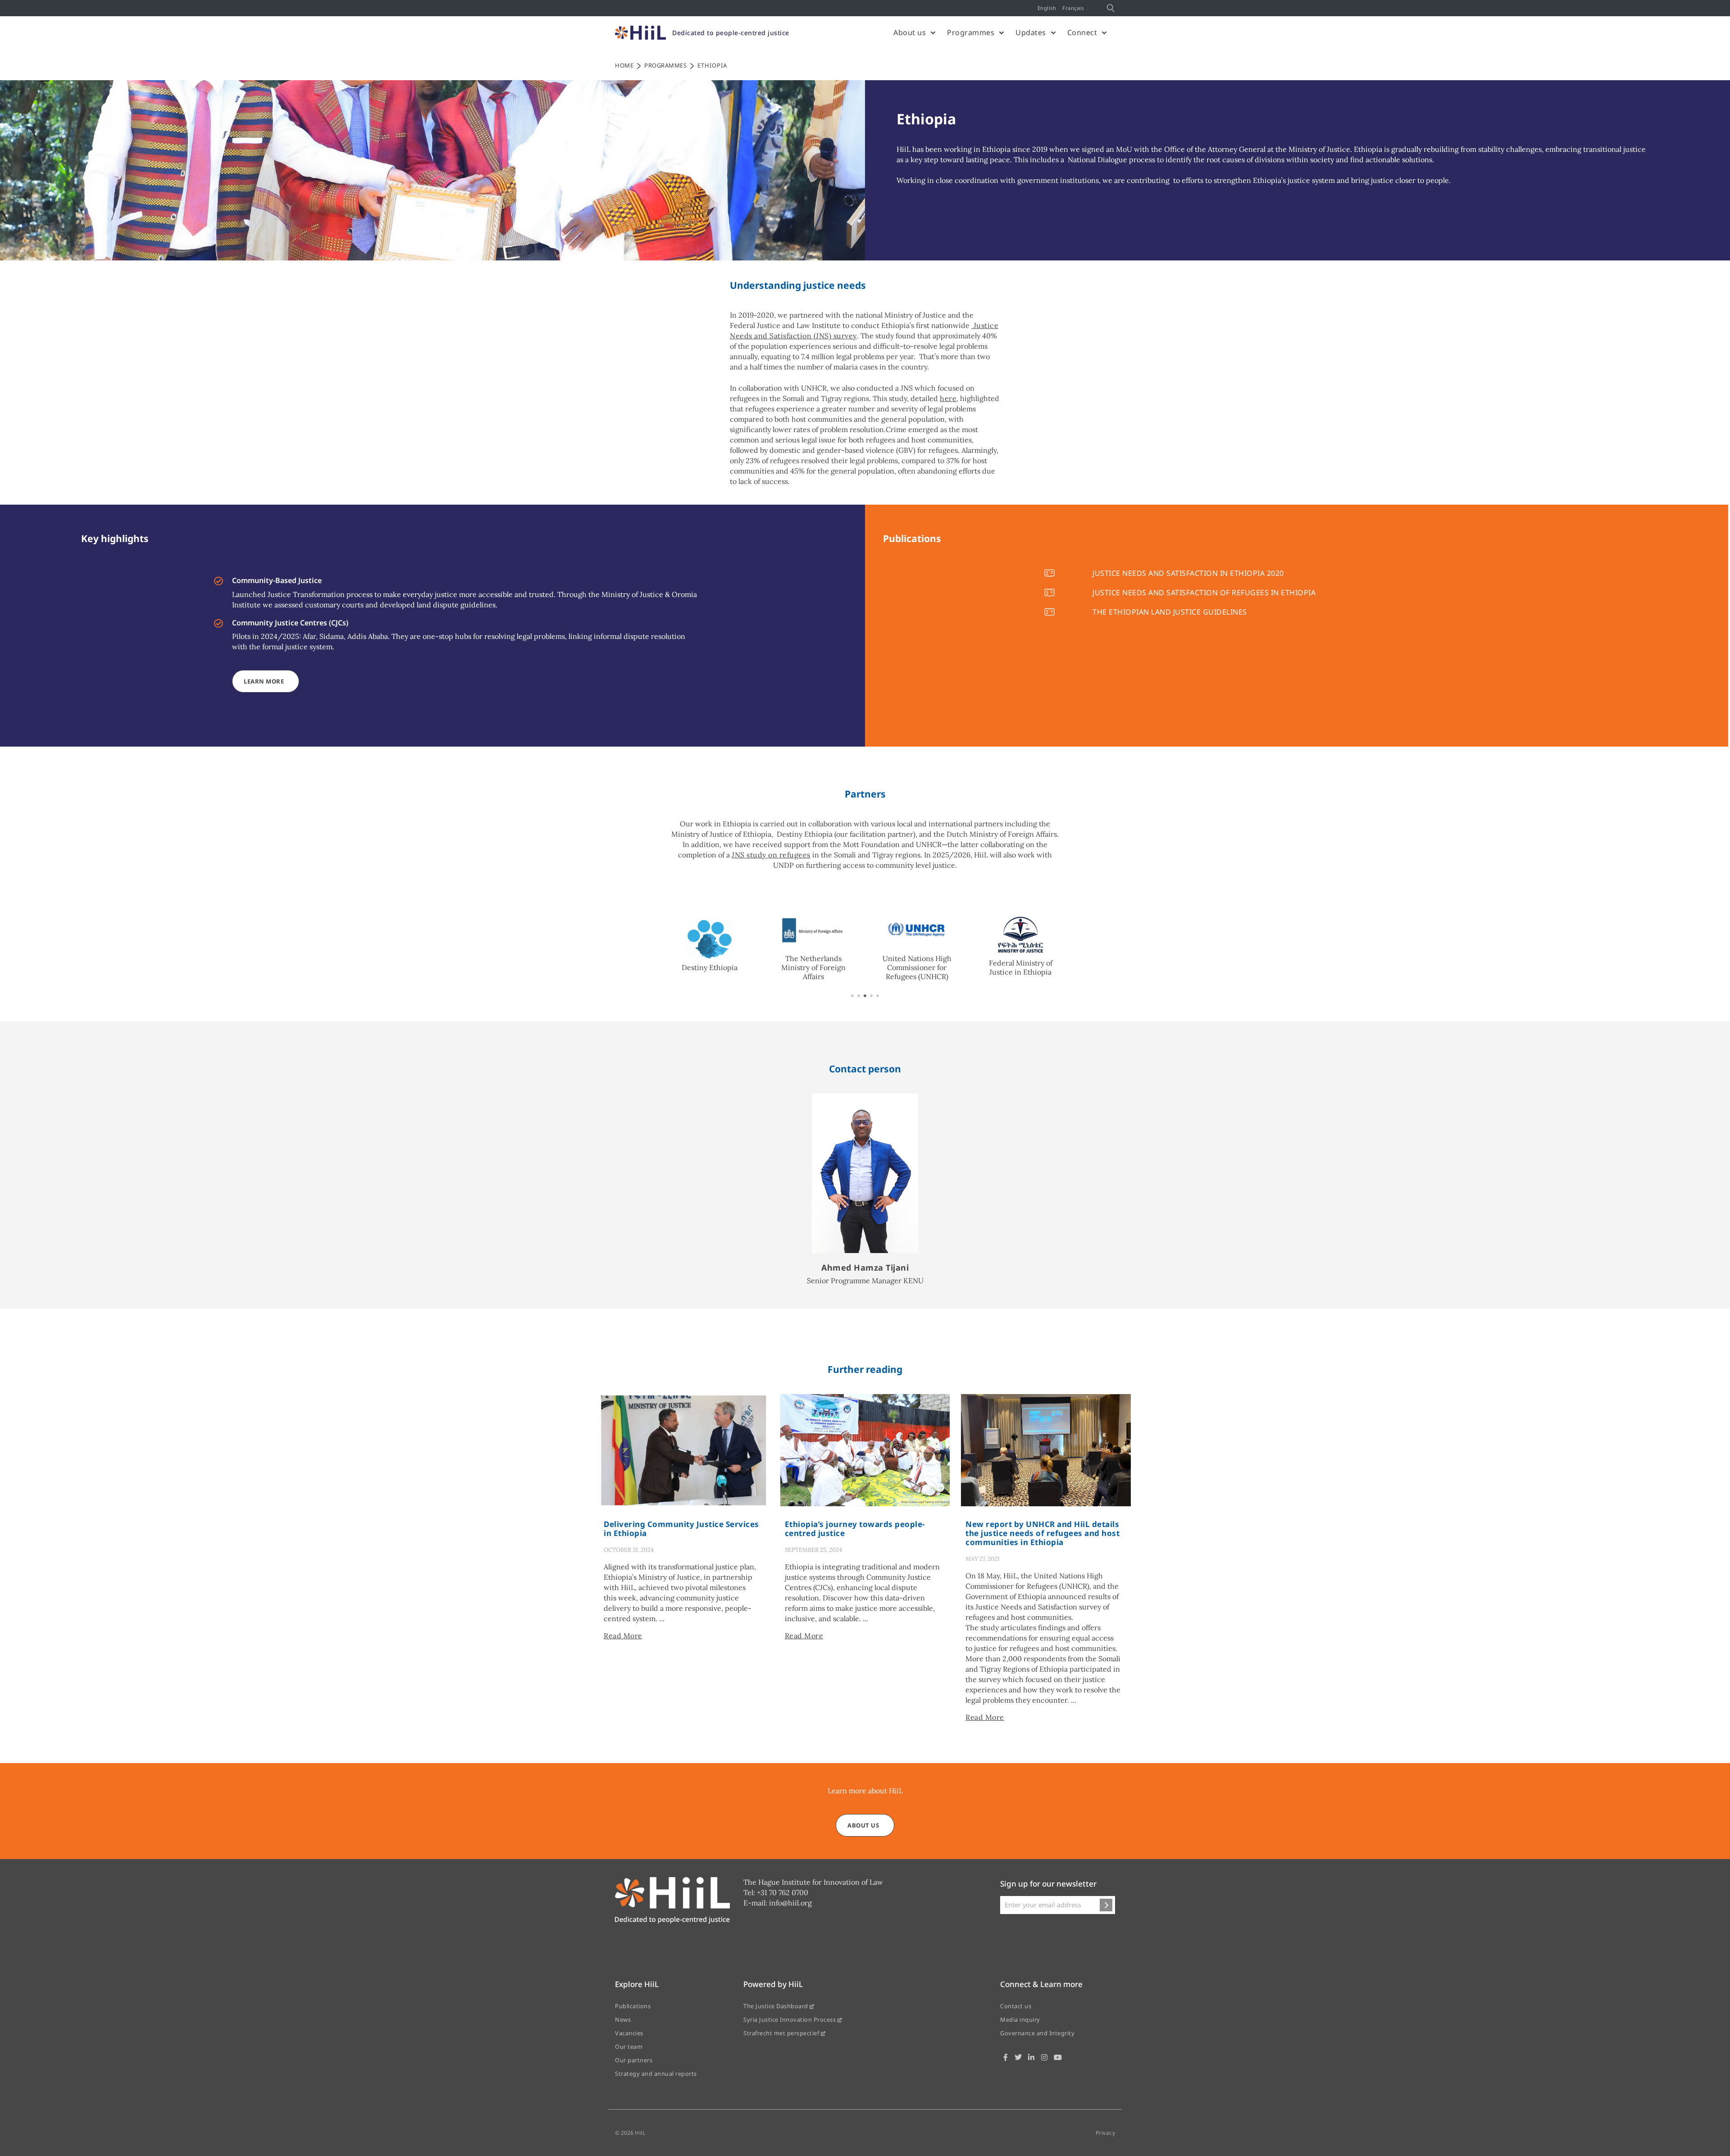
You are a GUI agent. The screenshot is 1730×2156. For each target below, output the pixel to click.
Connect (1082, 32)
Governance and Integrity (1037, 2033)
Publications (633, 2006)
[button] (852, 996)
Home (624, 65)
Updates (1031, 32)
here (948, 398)
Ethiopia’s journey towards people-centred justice (855, 1529)
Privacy (1106, 2133)
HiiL (640, 2133)
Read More (623, 1636)
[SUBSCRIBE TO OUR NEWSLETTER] (1106, 1905)
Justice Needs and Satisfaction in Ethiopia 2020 (1188, 573)
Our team (629, 2047)
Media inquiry (1020, 2019)
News (623, 2019)
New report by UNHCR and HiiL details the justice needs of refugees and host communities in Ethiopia (1043, 1533)
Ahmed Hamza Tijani (865, 1267)
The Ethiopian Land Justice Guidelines (1170, 612)
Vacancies (629, 2033)
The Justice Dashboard (776, 2006)
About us (910, 32)
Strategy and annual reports (656, 2074)
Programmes (971, 32)
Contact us (1016, 2006)
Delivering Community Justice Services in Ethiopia (681, 1529)
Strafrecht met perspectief (782, 2033)
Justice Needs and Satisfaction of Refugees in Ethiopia (1204, 593)
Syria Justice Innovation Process (790, 2019)
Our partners (634, 2060)
